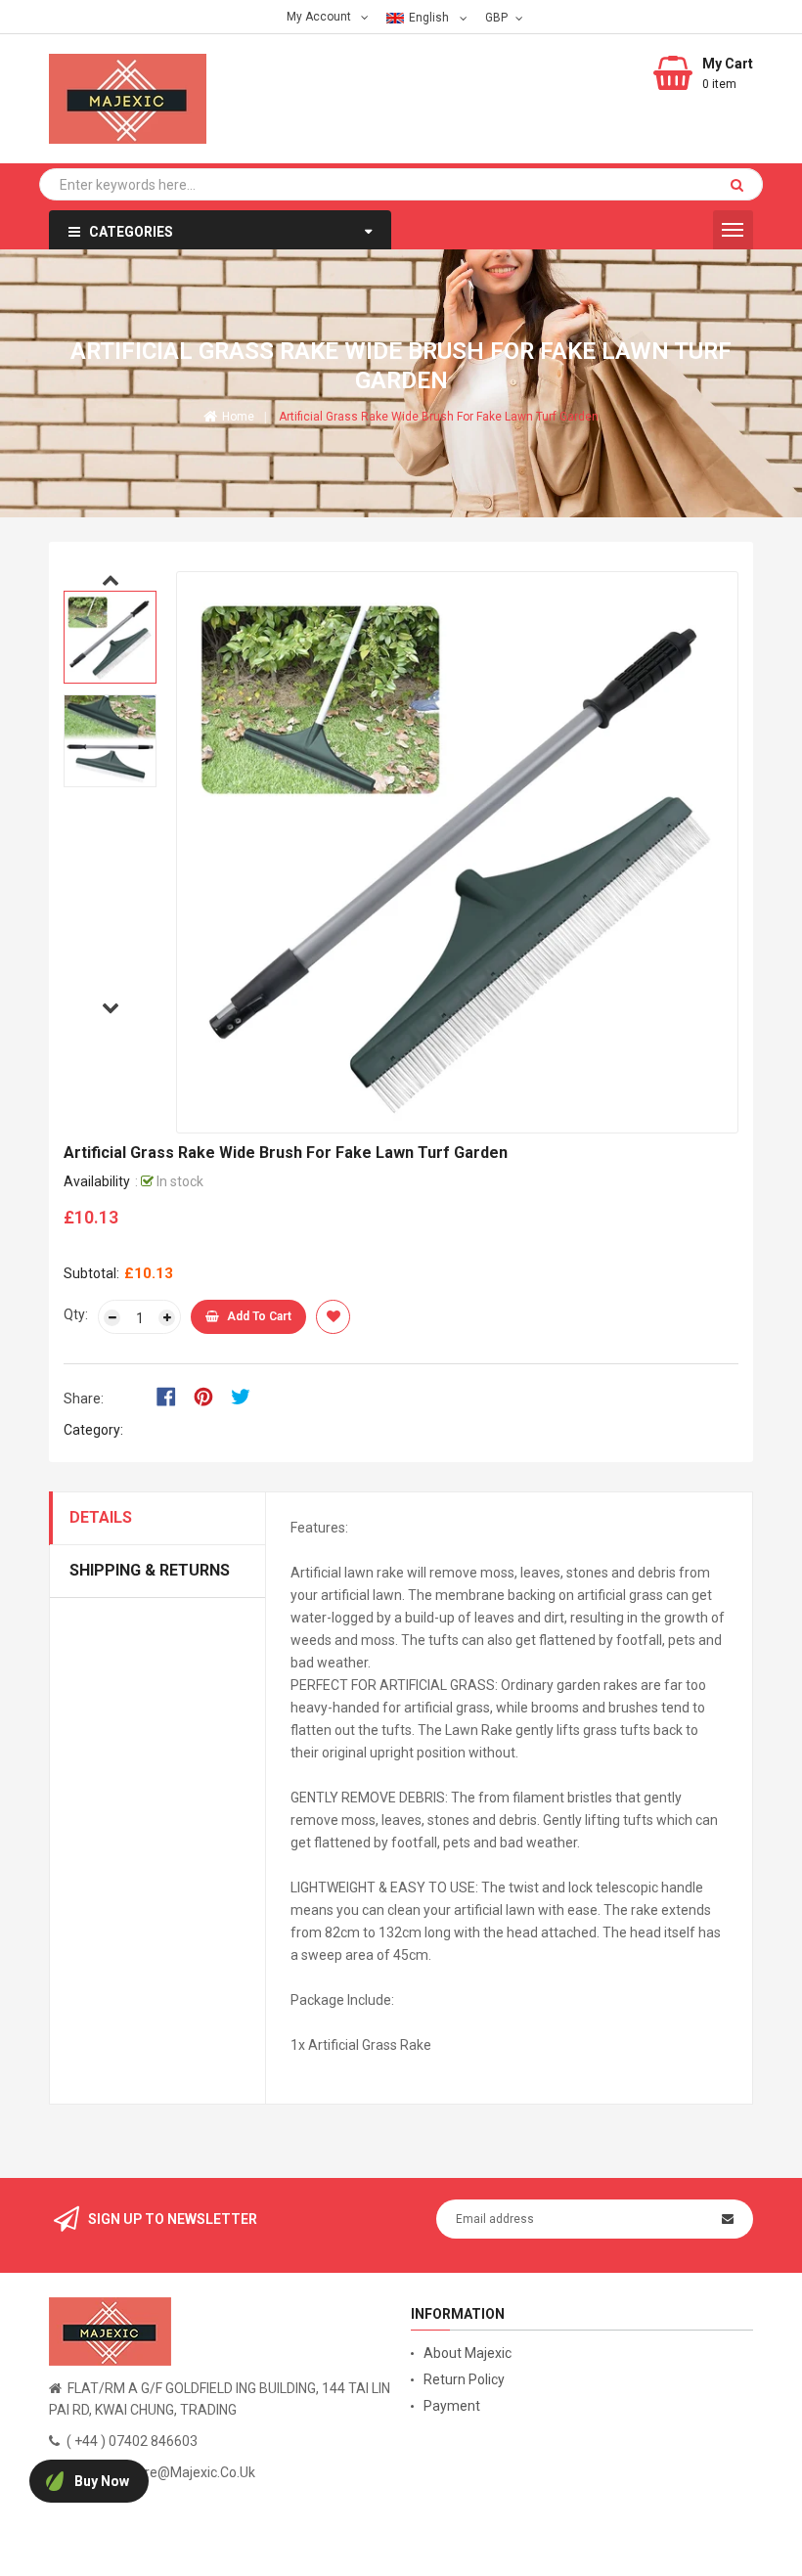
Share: (84, 1399)
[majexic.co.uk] (110, 2331)
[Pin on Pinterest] (210, 1395)
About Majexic (468, 2353)
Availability (97, 1181)
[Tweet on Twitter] (245, 1395)
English (430, 18)
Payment (452, 2406)
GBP (498, 17)
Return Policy (464, 2379)
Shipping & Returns (150, 1570)
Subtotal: (91, 1273)
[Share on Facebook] (173, 1395)
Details (101, 1517)
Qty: (76, 1314)
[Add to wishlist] (333, 1317)
